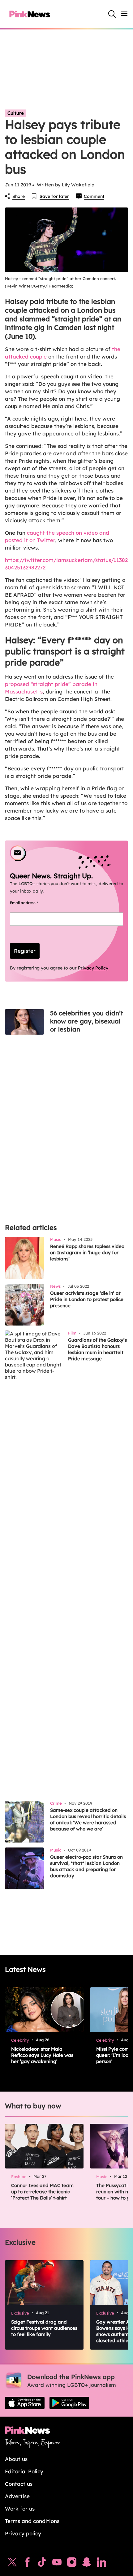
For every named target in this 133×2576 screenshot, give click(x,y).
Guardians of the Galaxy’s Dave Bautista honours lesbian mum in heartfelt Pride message (97, 1349)
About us (16, 2459)
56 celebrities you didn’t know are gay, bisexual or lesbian (87, 1021)
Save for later (54, 196)
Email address (32, 903)
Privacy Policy (93, 968)
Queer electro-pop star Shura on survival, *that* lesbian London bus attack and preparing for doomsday (86, 1866)
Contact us (19, 2484)
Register (25, 951)
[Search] (112, 14)
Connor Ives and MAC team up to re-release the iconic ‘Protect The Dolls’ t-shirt (42, 2192)
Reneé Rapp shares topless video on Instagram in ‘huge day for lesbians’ (87, 1252)
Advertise (17, 2496)
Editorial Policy (24, 2471)
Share (19, 196)
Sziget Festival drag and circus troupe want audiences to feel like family (44, 2328)
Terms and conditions (32, 2521)
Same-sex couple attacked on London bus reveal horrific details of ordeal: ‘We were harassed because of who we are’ (88, 1819)
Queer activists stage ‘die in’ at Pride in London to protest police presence (87, 1299)
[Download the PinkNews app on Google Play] (69, 2403)
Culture (16, 113)
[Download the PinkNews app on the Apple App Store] (25, 2403)
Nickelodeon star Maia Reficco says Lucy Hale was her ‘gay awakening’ (42, 2055)
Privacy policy (23, 2533)
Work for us (20, 2509)
